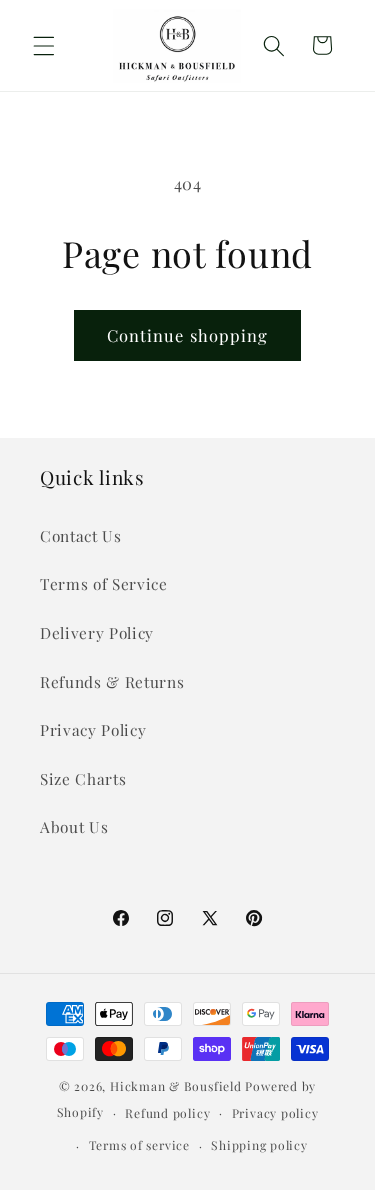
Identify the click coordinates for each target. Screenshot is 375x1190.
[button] (44, 45)
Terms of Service (104, 583)
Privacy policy (275, 1113)
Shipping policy (259, 1145)
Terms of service (139, 1145)
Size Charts (83, 778)
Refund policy (167, 1113)
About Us (74, 826)
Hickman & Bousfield (176, 1086)
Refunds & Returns (112, 681)
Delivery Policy (97, 632)
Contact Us (81, 535)
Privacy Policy (93, 729)
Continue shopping (188, 335)
